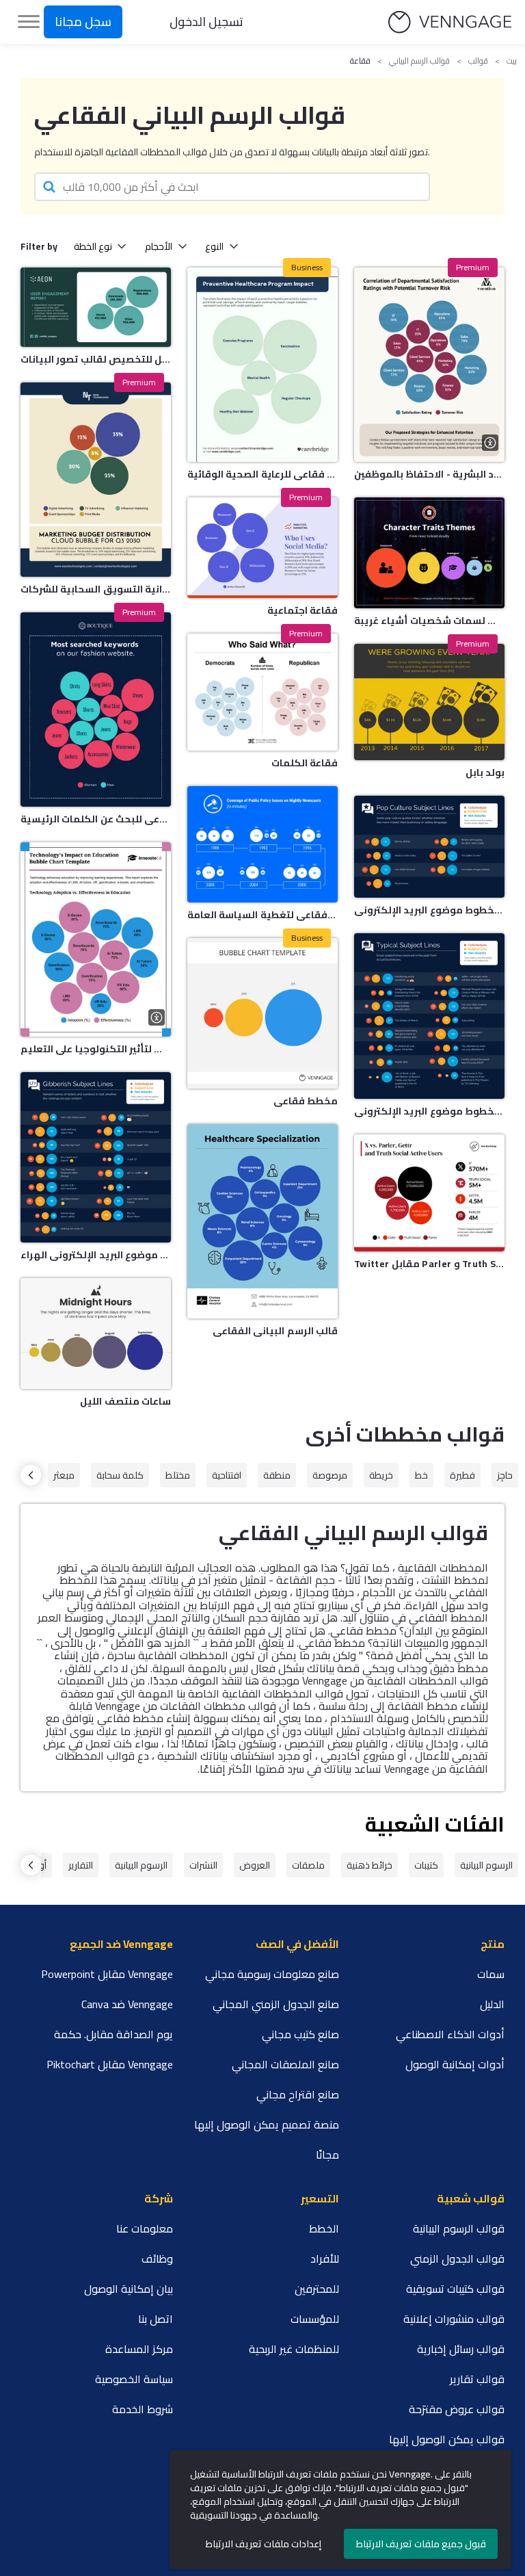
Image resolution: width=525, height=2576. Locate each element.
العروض (255, 1865)
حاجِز (505, 1475)
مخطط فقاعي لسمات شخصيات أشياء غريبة (429, 621)
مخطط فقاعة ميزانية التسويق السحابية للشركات (96, 589)
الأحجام (159, 246)
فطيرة (462, 1475)
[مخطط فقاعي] (262, 1013)
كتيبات (426, 1865)
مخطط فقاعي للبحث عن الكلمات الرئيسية (96, 819)
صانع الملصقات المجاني (285, 2064)
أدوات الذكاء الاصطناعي (450, 2034)
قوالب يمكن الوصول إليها (447, 2439)
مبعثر (64, 1475)
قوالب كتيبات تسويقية (455, 2289)
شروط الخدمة (143, 2409)
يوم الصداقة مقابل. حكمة (113, 2034)
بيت (512, 61)
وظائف (157, 2259)
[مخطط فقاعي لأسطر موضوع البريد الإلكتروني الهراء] (96, 1157)
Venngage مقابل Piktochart (110, 2064)
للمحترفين (317, 2289)
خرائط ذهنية (369, 1865)
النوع (214, 246)
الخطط (324, 2228)
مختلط (178, 1475)
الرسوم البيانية (486, 1865)
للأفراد (325, 2259)
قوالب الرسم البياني (419, 61)
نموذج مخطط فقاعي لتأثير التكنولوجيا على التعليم (96, 1049)
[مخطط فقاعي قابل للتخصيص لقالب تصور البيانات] (96, 307)
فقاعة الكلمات (305, 763)
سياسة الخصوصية (134, 2379)
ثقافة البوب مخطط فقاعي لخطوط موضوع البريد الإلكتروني (429, 910)
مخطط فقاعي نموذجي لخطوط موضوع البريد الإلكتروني (429, 1111)
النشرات (203, 1865)
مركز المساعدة (139, 2349)
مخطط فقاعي (306, 1101)
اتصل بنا (156, 2319)
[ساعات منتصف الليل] (96, 1333)
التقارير (81, 1865)
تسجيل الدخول (206, 22)
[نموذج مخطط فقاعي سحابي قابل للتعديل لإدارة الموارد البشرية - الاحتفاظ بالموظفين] (429, 365)
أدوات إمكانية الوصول (455, 2064)
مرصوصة (330, 1475)
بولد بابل (485, 772)
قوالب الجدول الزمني (457, 2259)
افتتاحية (227, 1475)
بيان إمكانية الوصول (129, 2289)
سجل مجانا (83, 22)
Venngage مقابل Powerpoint (107, 1974)
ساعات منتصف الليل (125, 1401)
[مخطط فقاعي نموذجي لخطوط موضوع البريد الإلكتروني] (429, 1016)
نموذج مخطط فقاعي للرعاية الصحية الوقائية (262, 474)
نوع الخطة (93, 246)
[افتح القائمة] (29, 22)
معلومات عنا (145, 2228)
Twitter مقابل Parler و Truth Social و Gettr (429, 1264)
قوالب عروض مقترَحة (457, 2409)
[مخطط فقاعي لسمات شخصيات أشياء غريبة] (429, 553)
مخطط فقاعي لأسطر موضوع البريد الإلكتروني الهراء (96, 1255)
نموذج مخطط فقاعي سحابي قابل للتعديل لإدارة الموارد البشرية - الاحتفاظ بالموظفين (429, 474)
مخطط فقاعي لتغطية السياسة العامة (262, 915)
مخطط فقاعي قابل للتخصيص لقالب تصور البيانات (96, 359)
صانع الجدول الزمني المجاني (276, 2004)
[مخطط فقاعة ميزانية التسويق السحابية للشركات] (96, 480)
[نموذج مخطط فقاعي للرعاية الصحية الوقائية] (262, 365)
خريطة (381, 1475)
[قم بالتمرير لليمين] (31, 1475)
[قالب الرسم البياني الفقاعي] (262, 1221)
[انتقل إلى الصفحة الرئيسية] (450, 22)
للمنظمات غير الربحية (294, 2349)
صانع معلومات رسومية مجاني (272, 1974)
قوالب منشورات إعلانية (454, 2319)
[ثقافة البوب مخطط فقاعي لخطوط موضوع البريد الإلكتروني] (429, 846)
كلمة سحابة (120, 1475)
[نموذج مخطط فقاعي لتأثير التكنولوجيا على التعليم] (96, 939)
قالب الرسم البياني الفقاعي (275, 1331)
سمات (491, 1974)
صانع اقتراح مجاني (298, 2094)
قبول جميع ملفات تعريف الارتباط (421, 2544)
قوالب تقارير (477, 2379)
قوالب (478, 61)
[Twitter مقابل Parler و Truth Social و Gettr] (429, 1193)
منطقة (277, 1475)
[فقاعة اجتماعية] (262, 548)
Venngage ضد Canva (127, 2004)
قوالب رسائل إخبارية (461, 2349)
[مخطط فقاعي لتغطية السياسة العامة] (262, 844)
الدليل (492, 2004)
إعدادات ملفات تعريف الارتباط (264, 2544)
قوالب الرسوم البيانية (459, 2228)
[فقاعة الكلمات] (262, 692)
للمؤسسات (315, 2319)
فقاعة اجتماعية (302, 610)
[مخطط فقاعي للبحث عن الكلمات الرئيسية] (96, 710)
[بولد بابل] (429, 702)
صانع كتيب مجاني (300, 2034)
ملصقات (308, 1865)
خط (421, 1475)
